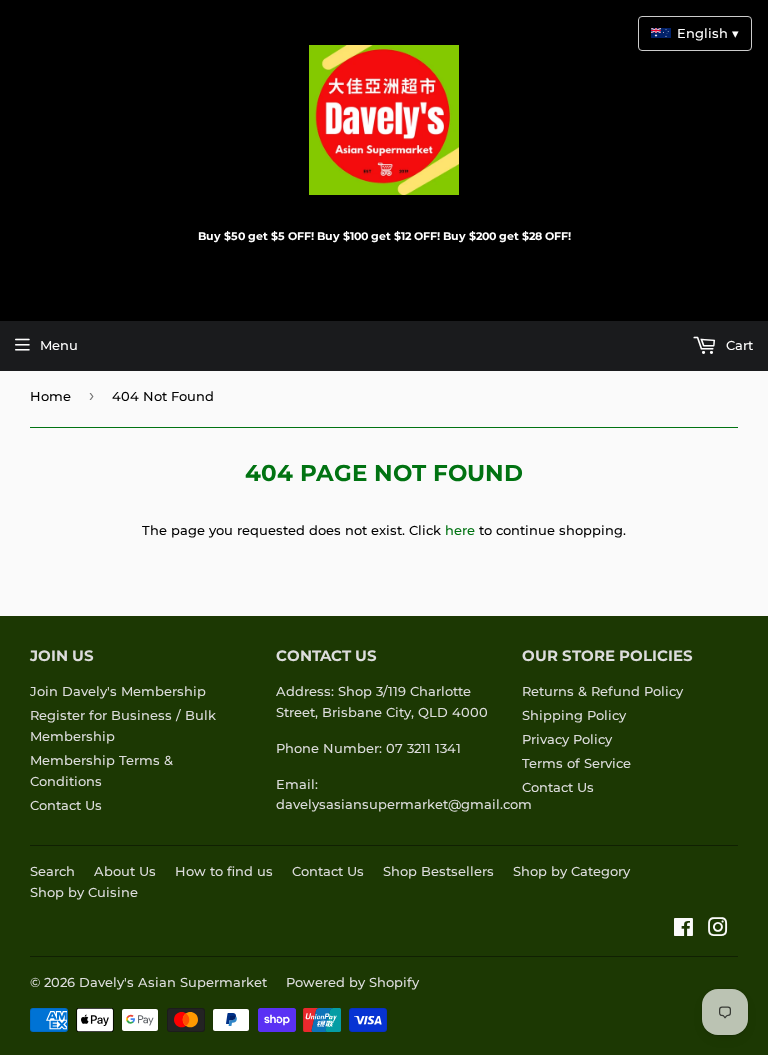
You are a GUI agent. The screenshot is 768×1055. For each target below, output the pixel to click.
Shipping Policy (574, 715)
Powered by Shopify (352, 982)
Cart (737, 345)
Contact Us (66, 805)
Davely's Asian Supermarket (173, 982)
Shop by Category (571, 871)
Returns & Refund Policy (602, 691)
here (460, 530)
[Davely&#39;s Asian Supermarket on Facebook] (683, 930)
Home (50, 396)
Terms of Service (576, 763)
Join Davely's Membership (118, 691)
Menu (59, 345)
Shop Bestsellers (438, 871)
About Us (125, 871)
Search (52, 871)
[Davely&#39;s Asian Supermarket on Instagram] (718, 930)
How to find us (224, 871)
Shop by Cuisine (84, 892)
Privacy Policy (567, 739)
